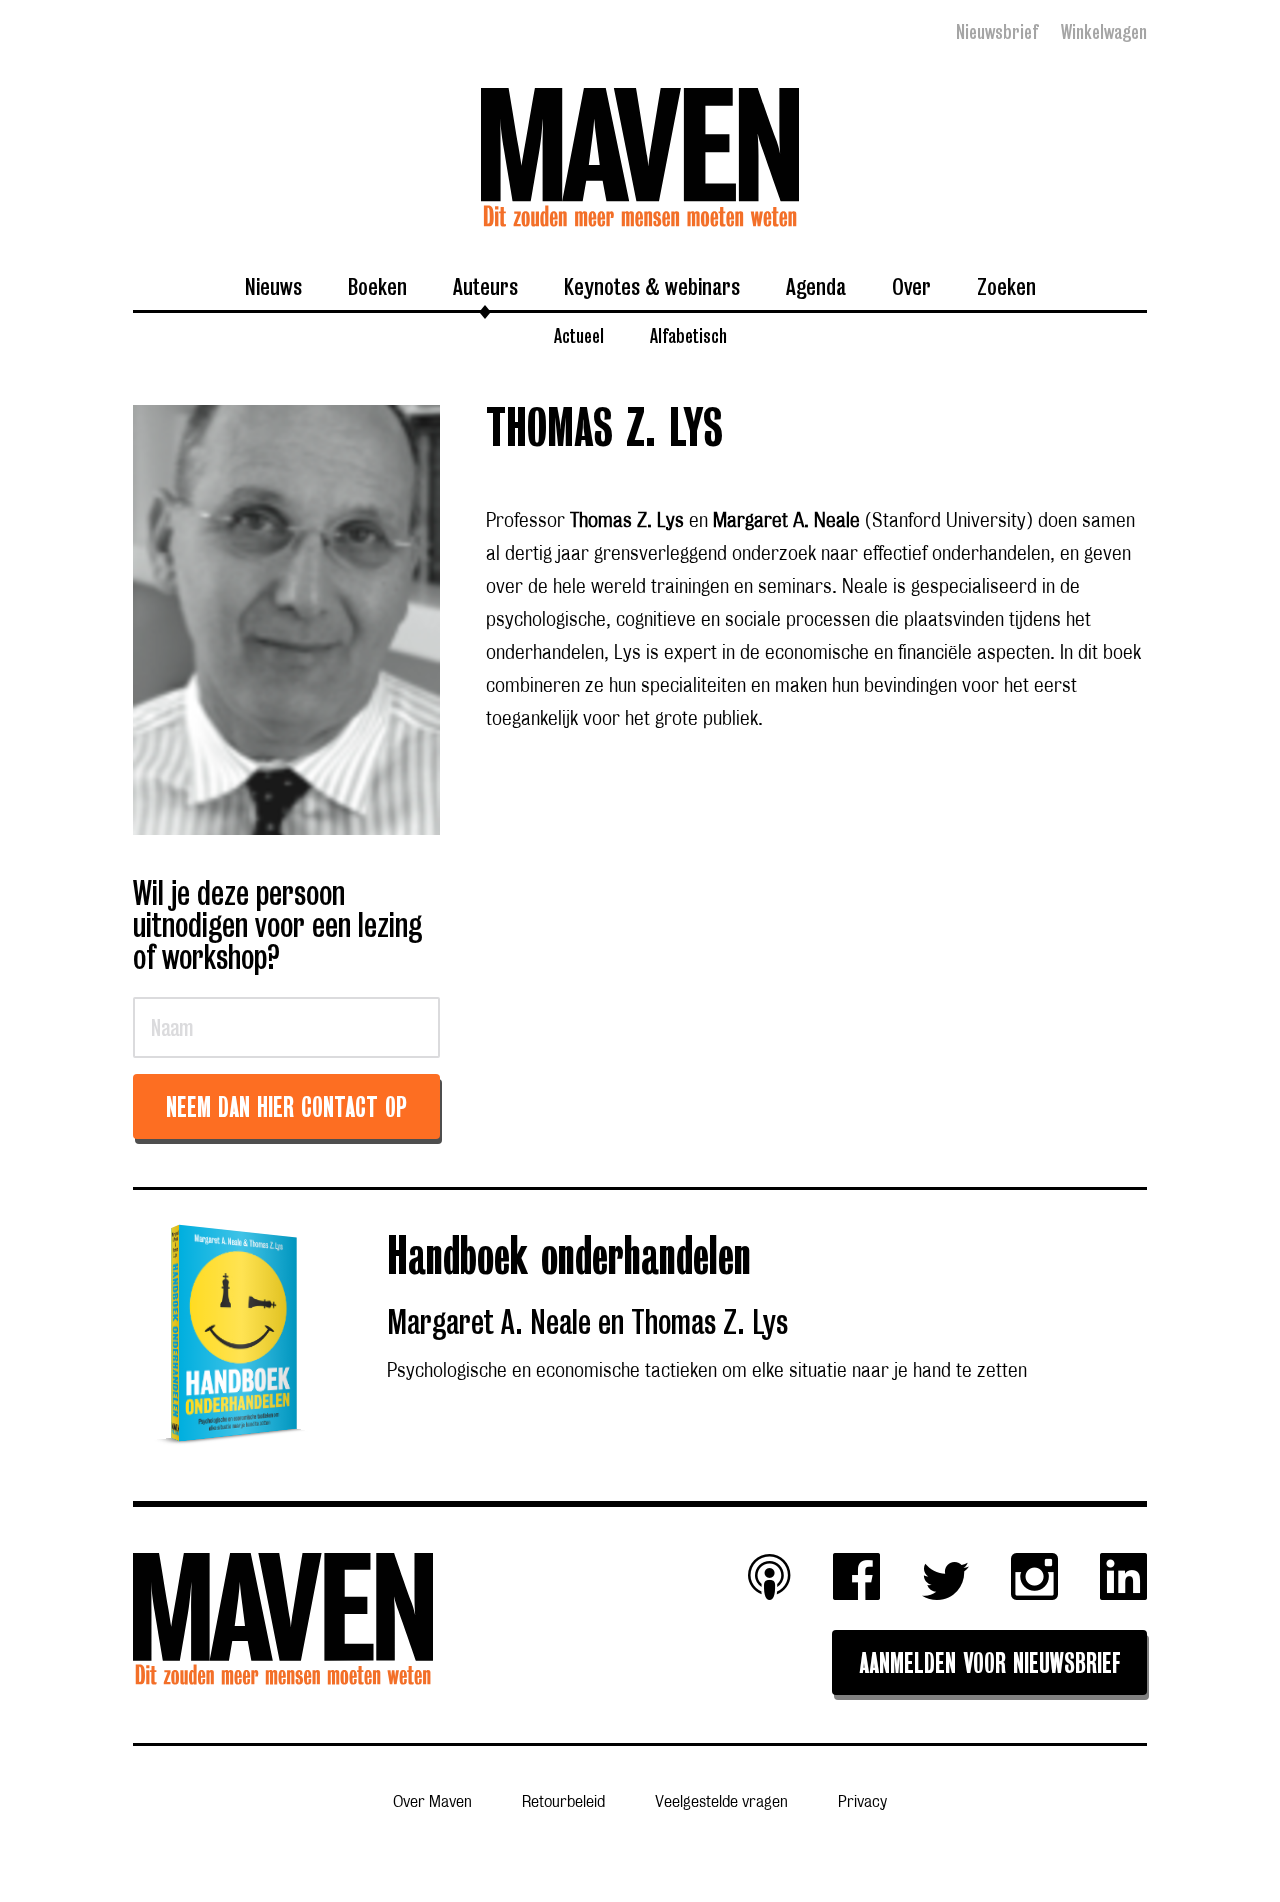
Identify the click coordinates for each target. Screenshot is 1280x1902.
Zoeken (1006, 286)
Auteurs (485, 286)
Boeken (377, 286)
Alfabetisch (688, 335)
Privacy (862, 1801)
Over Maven (432, 1801)
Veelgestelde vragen (721, 1801)
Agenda (816, 286)
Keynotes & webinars (652, 286)
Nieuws (273, 286)
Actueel (579, 335)
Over (911, 286)
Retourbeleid (563, 1801)
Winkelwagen (1104, 32)
